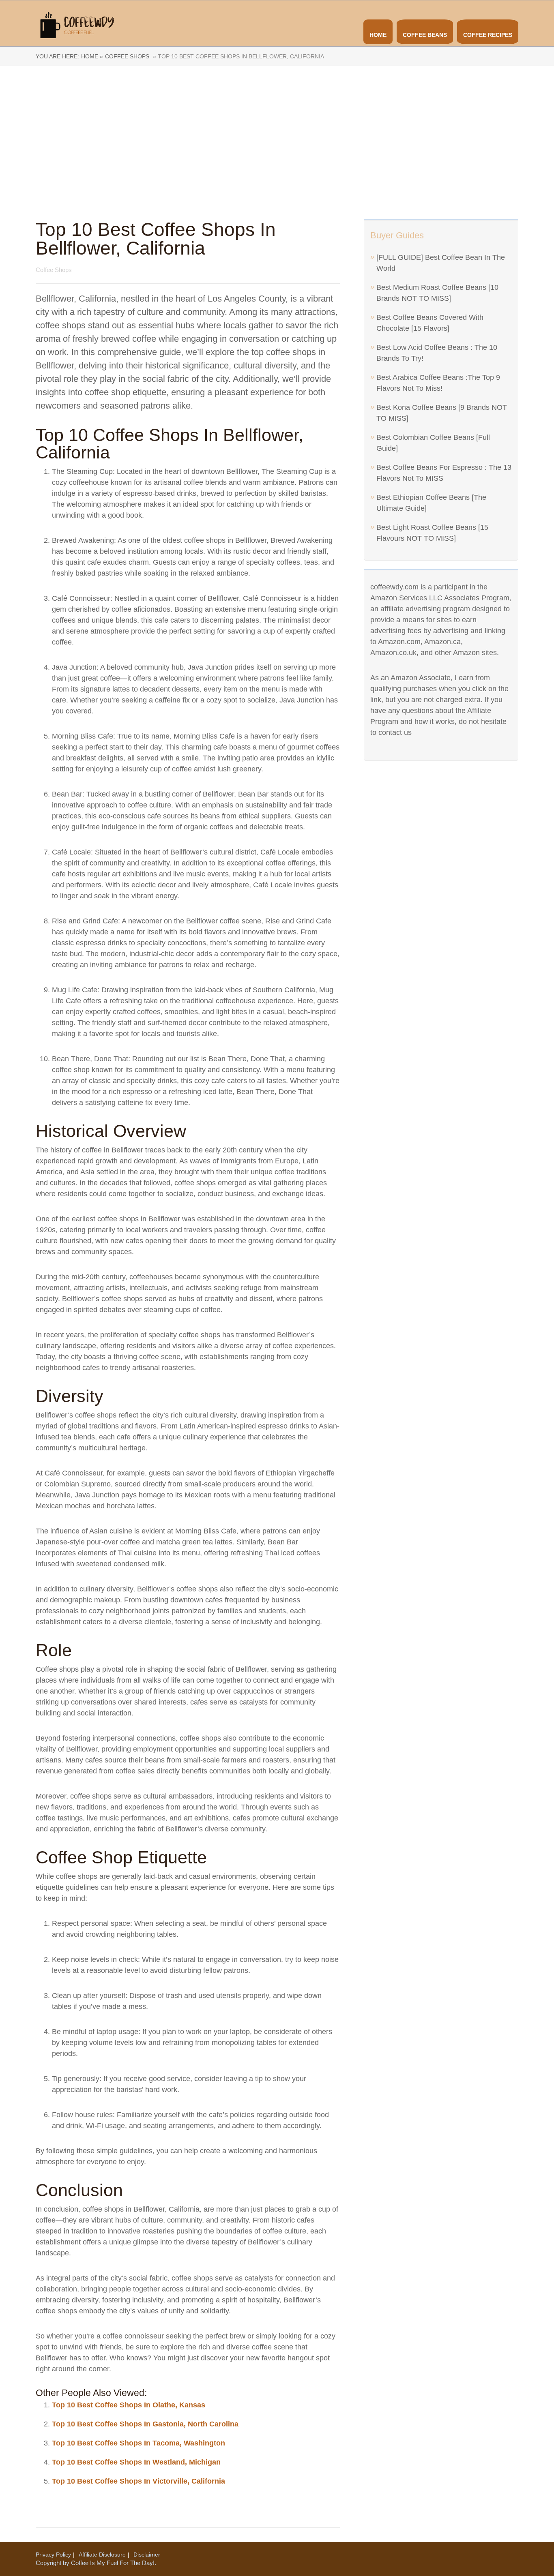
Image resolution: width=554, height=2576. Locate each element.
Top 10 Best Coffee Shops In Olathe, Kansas (129, 2405)
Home (378, 35)
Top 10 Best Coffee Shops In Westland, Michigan (136, 2462)
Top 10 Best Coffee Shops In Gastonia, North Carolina (145, 2424)
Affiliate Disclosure (102, 2555)
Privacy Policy (53, 2555)
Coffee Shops (127, 56)
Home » (92, 56)
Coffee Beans (425, 35)
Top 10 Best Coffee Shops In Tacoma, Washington (138, 2443)
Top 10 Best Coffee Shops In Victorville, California (138, 2481)
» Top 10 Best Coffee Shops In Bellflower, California (238, 56)
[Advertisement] (277, 143)
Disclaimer (147, 2555)
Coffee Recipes (488, 35)
